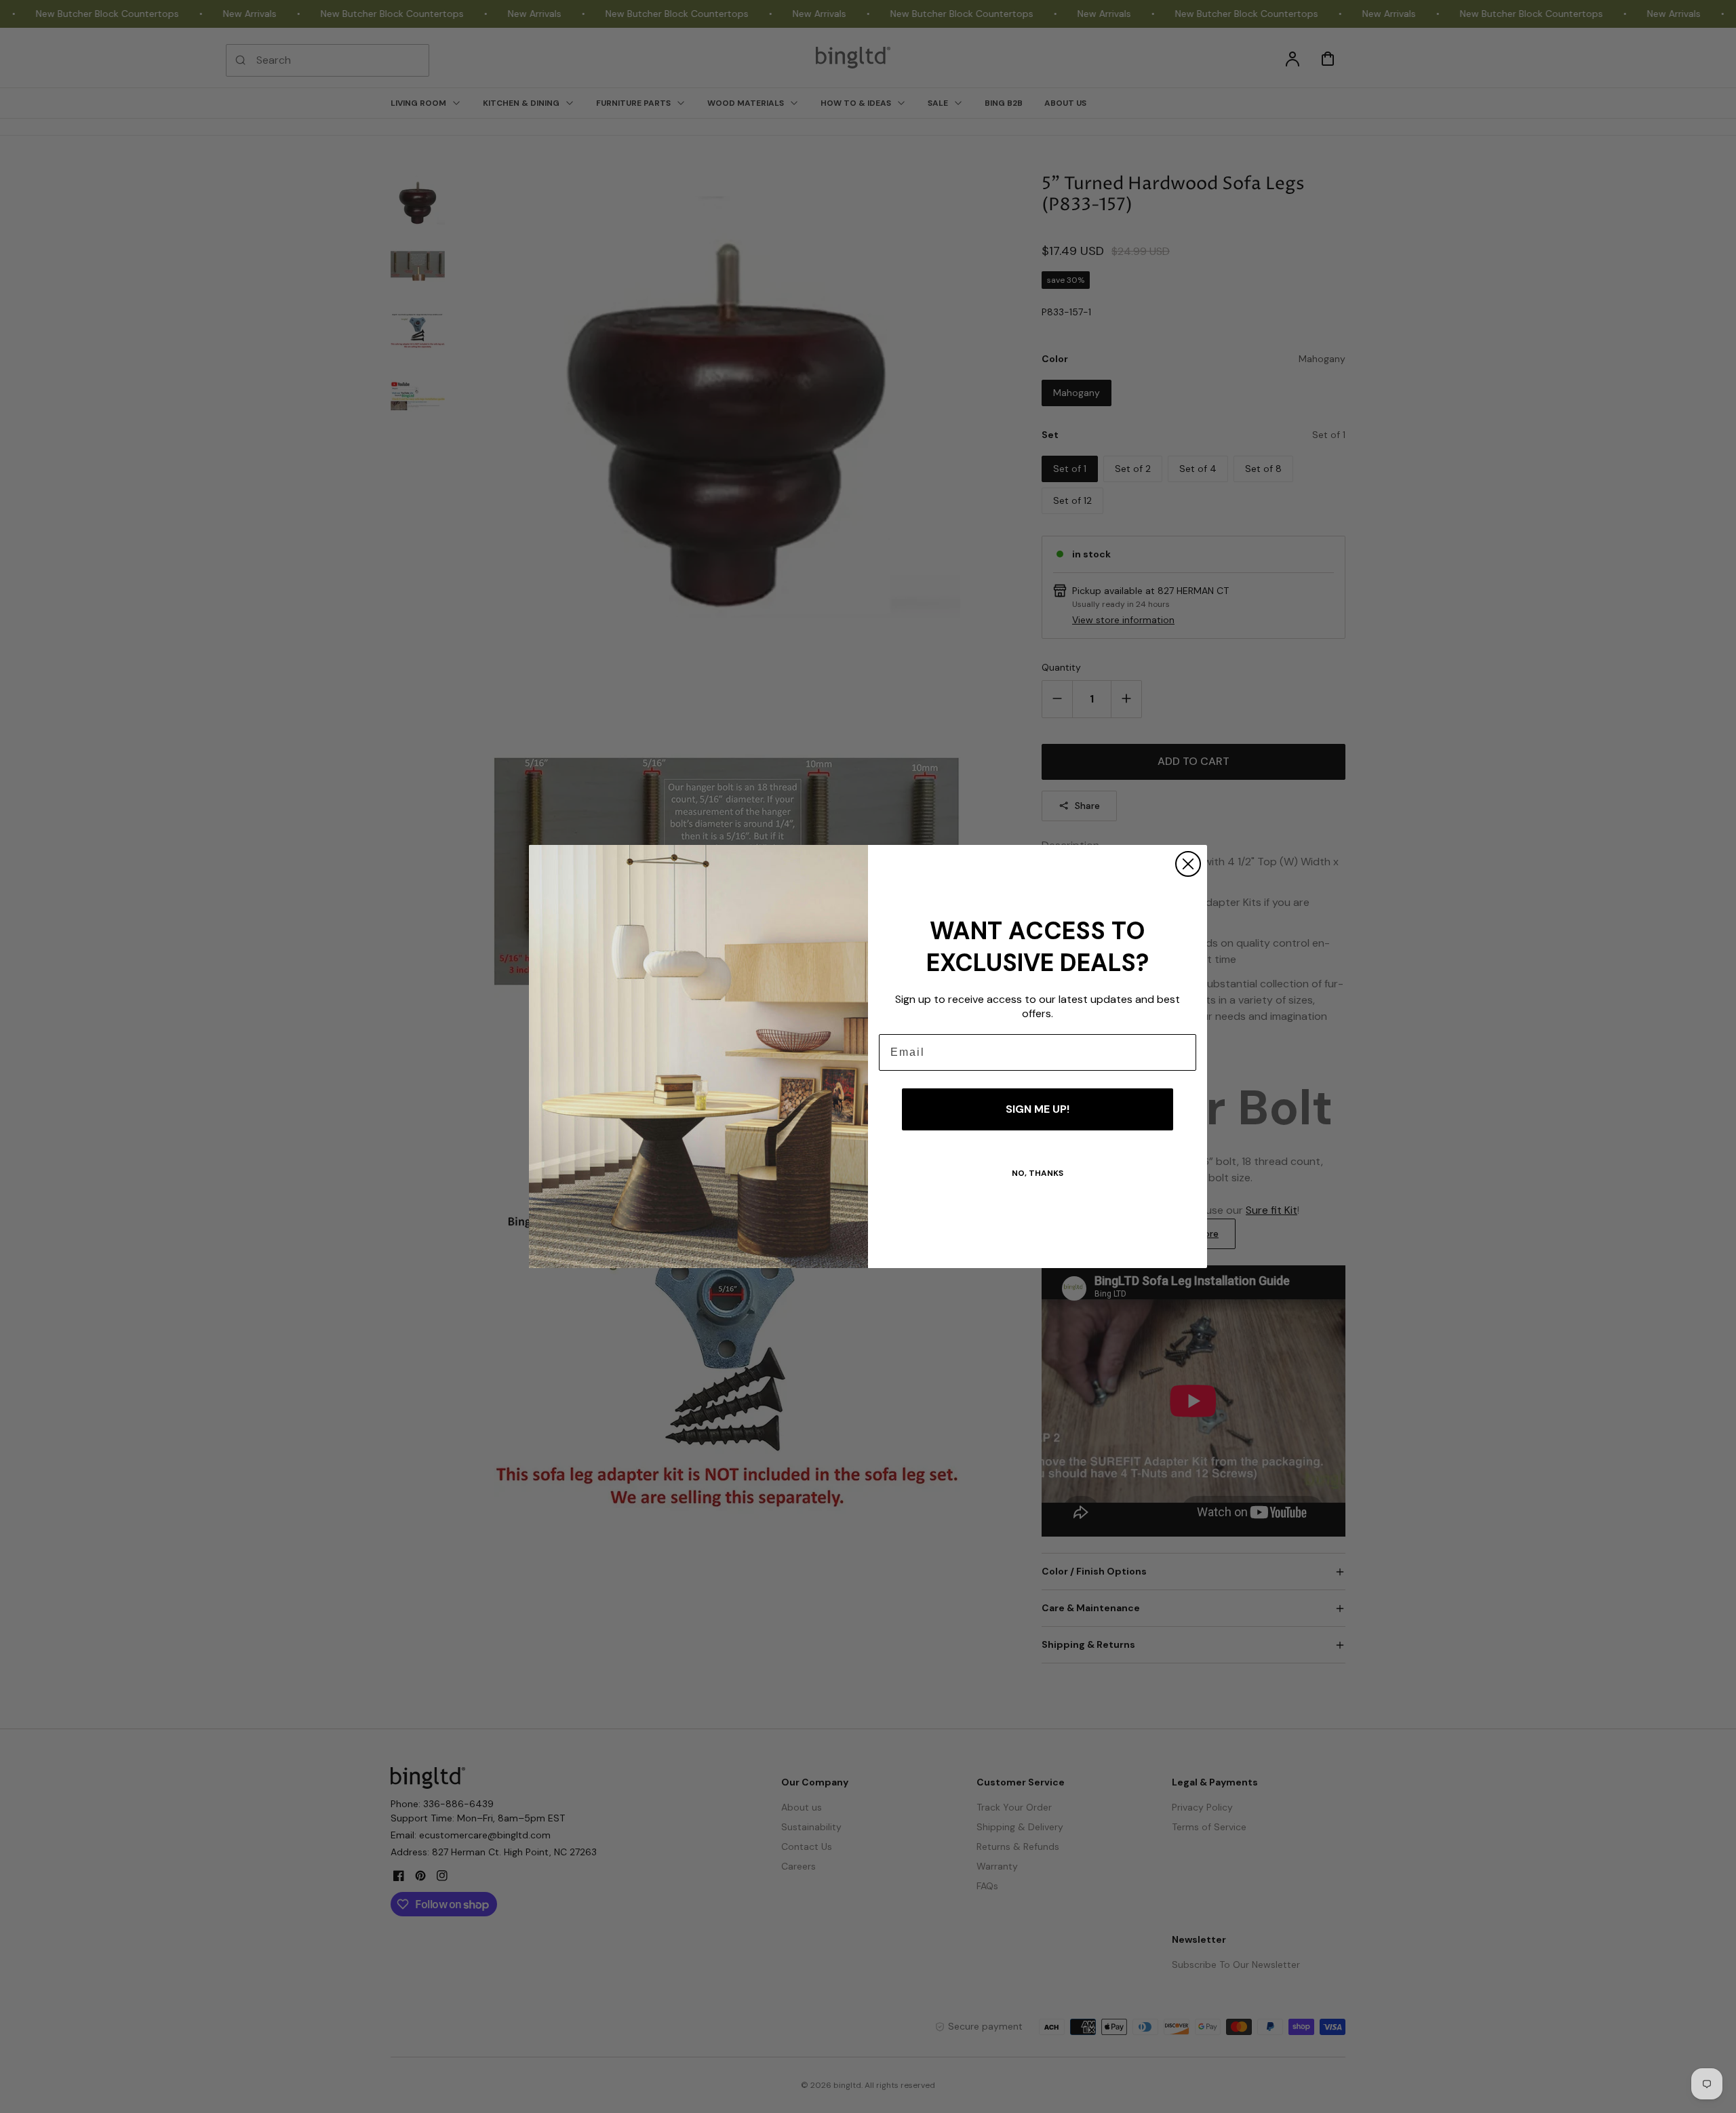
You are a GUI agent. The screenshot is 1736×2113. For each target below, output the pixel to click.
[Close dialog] (1188, 864)
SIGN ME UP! (1038, 1109)
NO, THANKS (1038, 1173)
